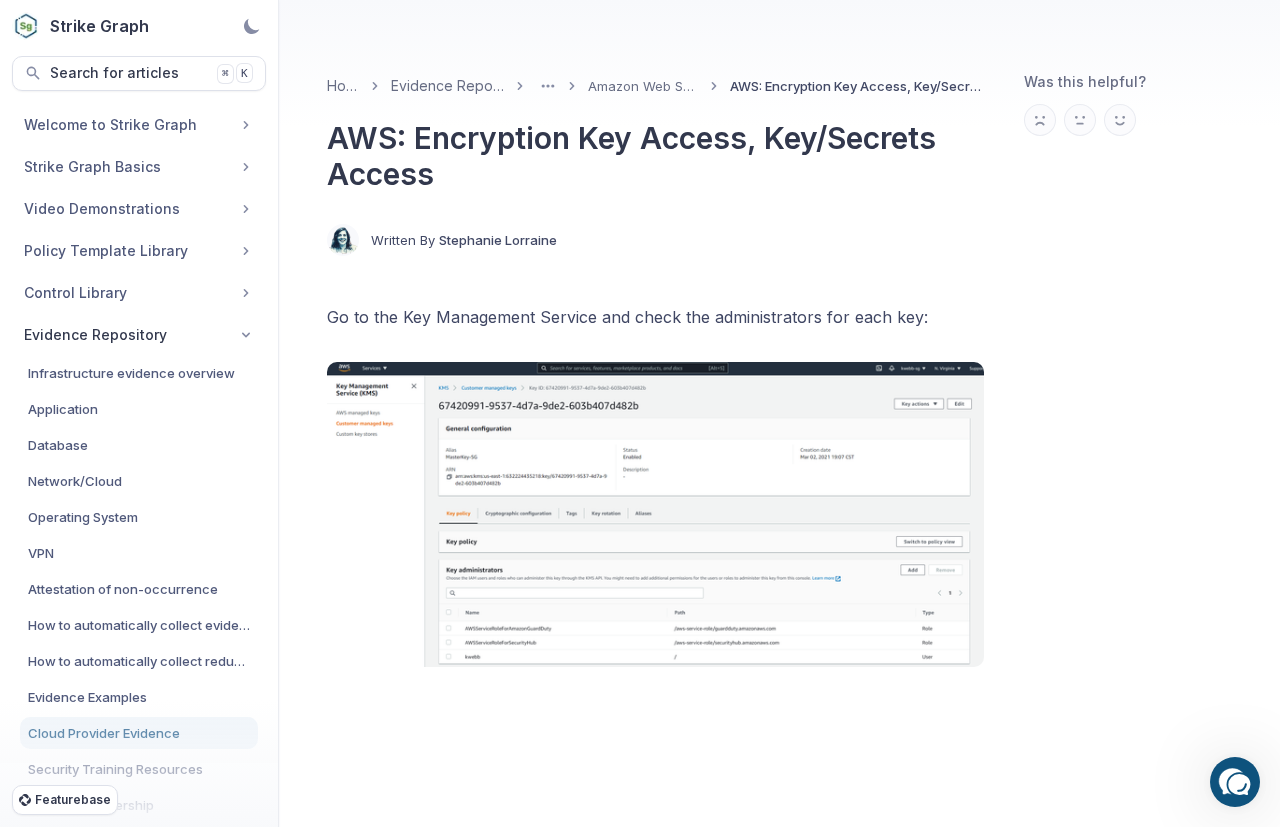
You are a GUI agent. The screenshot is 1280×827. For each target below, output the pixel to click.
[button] (1235, 782)
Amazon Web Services (644, 86)
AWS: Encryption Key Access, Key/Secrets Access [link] (857, 86)
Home (343, 85)
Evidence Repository (447, 85)
